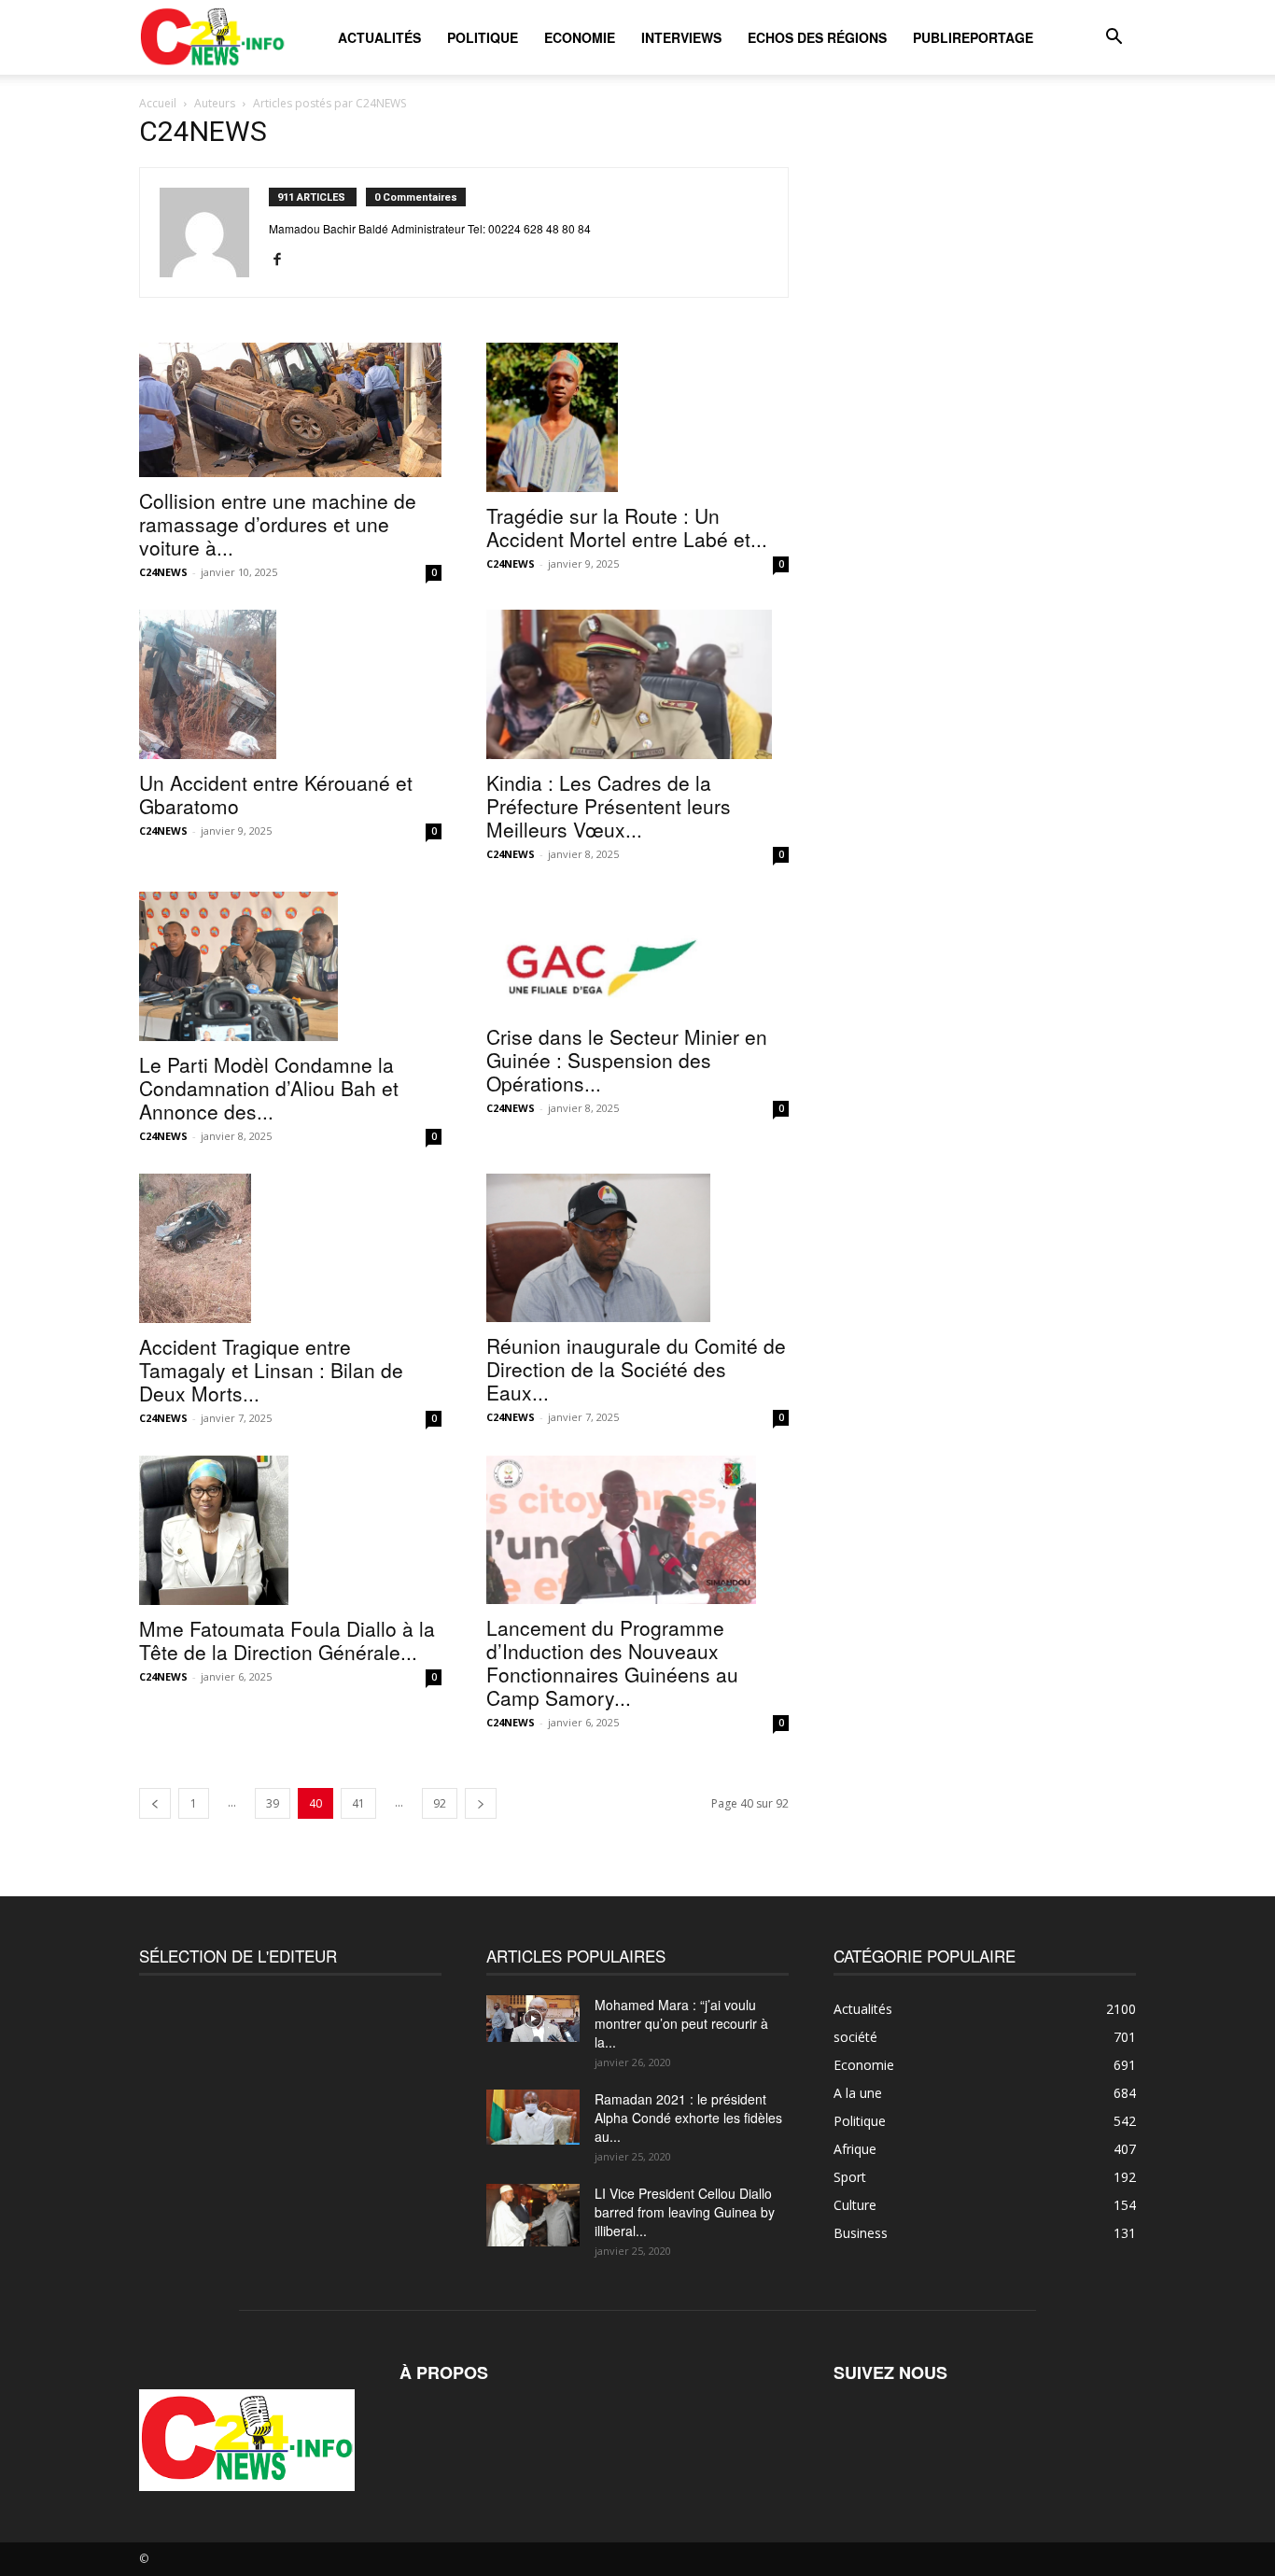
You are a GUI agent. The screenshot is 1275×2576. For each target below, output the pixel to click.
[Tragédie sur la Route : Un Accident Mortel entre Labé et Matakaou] (637, 417)
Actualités (379, 37)
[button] (1114, 39)
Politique (483, 37)
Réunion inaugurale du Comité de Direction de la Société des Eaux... (636, 1369)
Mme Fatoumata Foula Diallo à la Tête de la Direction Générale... (287, 1640)
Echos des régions (817, 37)
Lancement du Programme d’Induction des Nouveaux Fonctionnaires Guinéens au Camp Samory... (612, 1662)
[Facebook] (284, 260)
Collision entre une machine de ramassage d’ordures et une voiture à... (278, 524)
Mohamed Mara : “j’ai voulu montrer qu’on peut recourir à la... (681, 2023)
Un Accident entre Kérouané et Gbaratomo (276, 794)
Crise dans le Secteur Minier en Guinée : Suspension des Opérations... (627, 1060)
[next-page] (481, 1803)
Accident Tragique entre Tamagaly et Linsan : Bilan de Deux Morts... (271, 1370)
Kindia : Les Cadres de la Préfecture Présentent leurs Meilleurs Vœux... (609, 806)
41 (358, 1803)
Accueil (158, 103)
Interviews (681, 37)
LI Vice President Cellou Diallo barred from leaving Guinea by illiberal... (685, 2212)
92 (440, 1803)
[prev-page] (155, 1803)
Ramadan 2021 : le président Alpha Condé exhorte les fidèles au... (688, 2118)
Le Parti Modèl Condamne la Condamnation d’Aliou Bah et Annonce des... (269, 1088)
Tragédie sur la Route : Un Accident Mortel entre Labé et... (627, 527)
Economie (580, 37)
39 (273, 1803)
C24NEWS (163, 572)
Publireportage (973, 37)
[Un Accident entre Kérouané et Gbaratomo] (290, 684)
